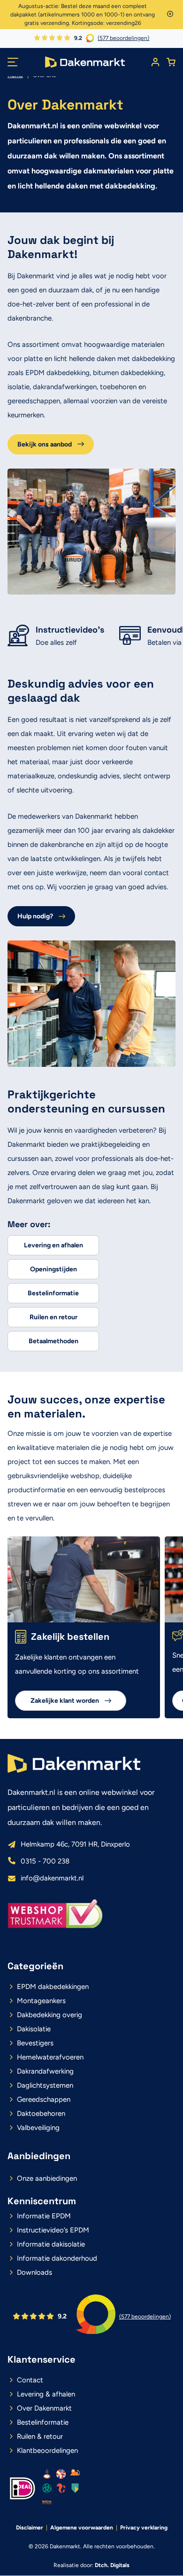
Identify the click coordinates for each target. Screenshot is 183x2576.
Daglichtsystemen (45, 2085)
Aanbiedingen (39, 2156)
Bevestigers (35, 2043)
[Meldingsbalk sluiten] (170, 15)
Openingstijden (53, 1269)
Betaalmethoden (53, 1341)
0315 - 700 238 (45, 1861)
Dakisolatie (34, 2029)
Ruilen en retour (53, 1317)
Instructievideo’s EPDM (53, 2230)
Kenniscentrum (42, 2201)
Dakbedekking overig (50, 2015)
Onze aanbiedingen (47, 2178)
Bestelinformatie (53, 1293)
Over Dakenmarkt (44, 2408)
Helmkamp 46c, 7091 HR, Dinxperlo (75, 1844)
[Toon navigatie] (13, 62)
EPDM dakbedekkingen (53, 1987)
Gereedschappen (44, 2099)
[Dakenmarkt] (85, 62)
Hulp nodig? (35, 916)
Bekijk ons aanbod (45, 444)
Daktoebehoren (41, 2114)
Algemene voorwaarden (82, 2528)
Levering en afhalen (53, 1245)
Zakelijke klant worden (65, 1701)
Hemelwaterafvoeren (50, 2057)
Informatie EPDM (44, 2216)
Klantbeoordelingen (47, 2451)
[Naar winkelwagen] (171, 62)
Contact (30, 2380)
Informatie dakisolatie (51, 2244)
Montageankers (41, 2001)
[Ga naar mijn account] (155, 62)
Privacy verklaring (144, 2528)
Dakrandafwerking (45, 2071)
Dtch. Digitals (112, 2565)
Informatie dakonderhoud (57, 2258)
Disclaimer (30, 2528)
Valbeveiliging (38, 2128)
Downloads (34, 2272)
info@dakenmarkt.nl (52, 1878)
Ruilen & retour (40, 2436)
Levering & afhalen (46, 2394)
